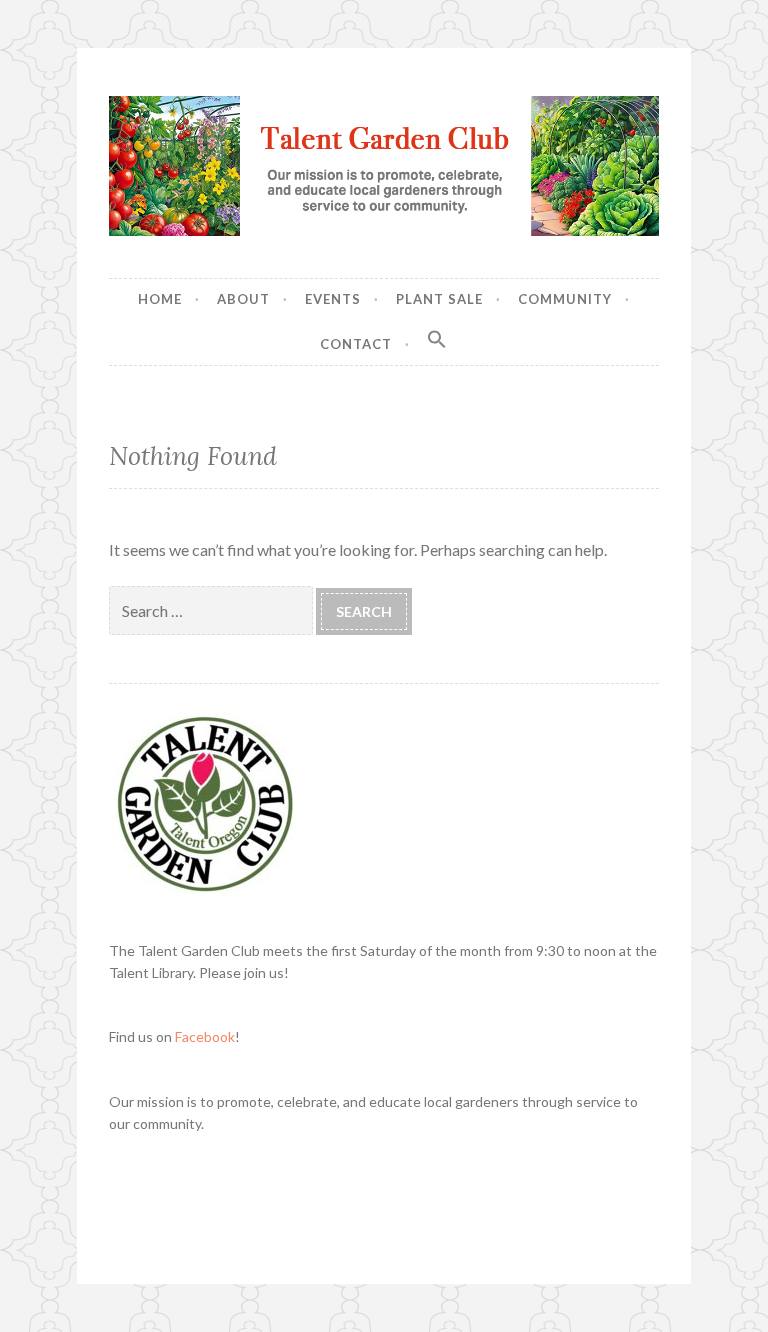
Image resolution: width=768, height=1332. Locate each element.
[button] (437, 340)
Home (160, 299)
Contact (356, 344)
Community (565, 299)
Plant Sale (439, 299)
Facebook (205, 1036)
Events (333, 299)
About (243, 299)
